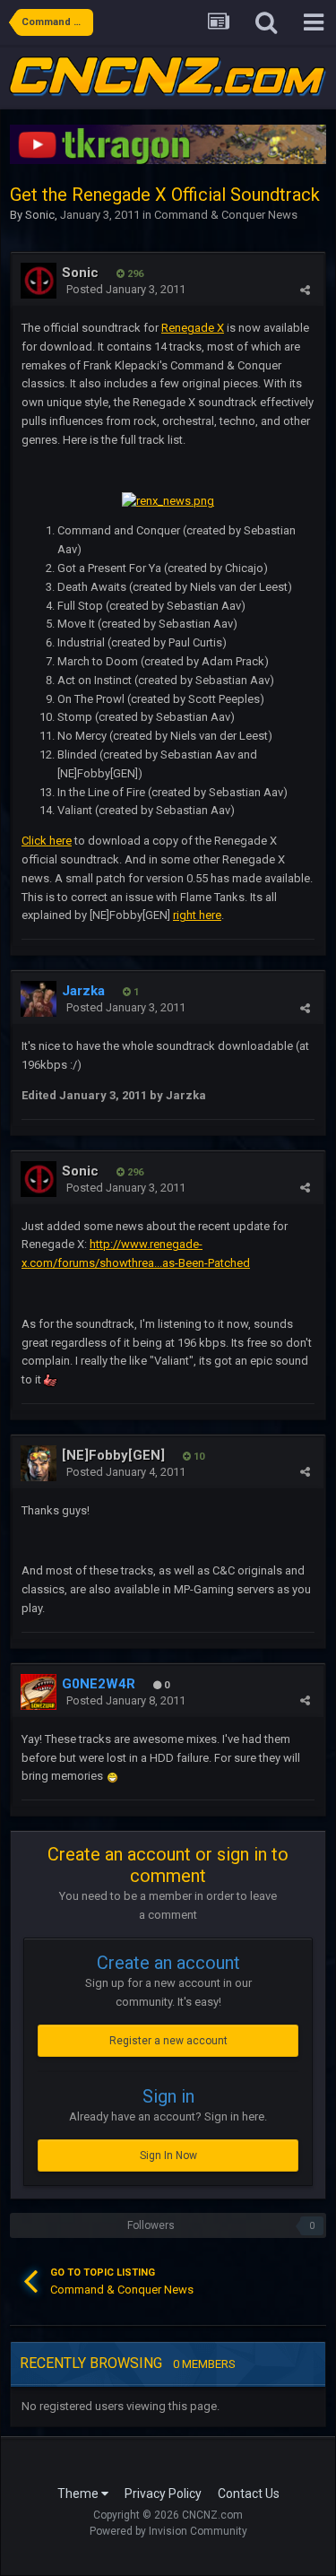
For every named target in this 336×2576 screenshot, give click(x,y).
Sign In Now (168, 2155)
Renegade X (193, 328)
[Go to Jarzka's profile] (39, 999)
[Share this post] (305, 290)
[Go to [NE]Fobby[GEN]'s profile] (39, 1463)
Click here (47, 841)
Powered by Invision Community (168, 2531)
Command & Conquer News (226, 215)
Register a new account (168, 2041)
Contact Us (249, 2494)
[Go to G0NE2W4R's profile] (39, 1692)
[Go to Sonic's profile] (39, 281)
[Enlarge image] (112, 1776)
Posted (126, 289)
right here (197, 915)
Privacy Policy (163, 2494)
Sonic (40, 215)
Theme (79, 2494)
